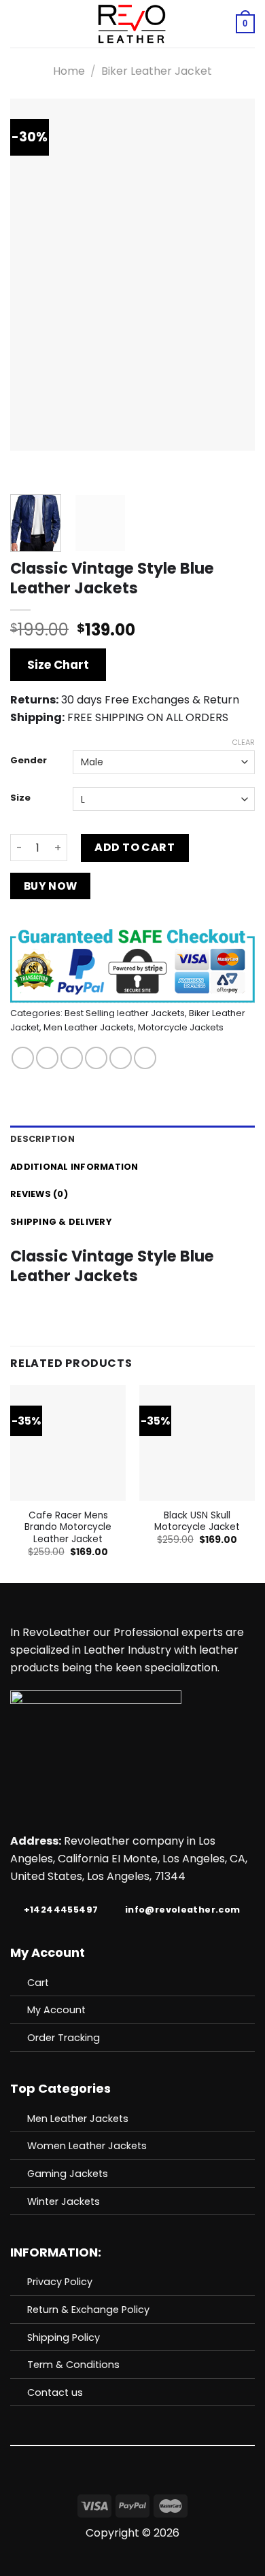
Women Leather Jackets (87, 2146)
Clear (243, 742)
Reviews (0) (39, 1194)
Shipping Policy (64, 2337)
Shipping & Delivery (61, 1222)
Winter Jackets (64, 2201)
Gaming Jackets (68, 2174)
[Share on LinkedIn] (145, 1058)
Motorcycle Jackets (181, 1027)
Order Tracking (64, 2038)
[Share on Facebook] (47, 1058)
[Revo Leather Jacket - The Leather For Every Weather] (131, 24)
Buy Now (51, 886)
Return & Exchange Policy (88, 2310)
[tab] (132, 1139)
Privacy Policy (60, 2282)
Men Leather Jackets (89, 1027)
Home (69, 71)
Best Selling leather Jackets (125, 1013)
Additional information (74, 1167)
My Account (56, 2010)
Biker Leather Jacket (157, 71)
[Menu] (18, 23)
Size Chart (58, 665)
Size (20, 798)
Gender (29, 761)
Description (42, 1139)
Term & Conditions (73, 2365)
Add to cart (135, 847)
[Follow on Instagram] (141, 2484)
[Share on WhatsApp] (23, 1058)
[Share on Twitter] (72, 1058)
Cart (38, 1983)
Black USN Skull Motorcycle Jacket (197, 1521)
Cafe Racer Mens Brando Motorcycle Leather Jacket (68, 1528)
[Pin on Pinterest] (121, 1058)
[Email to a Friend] (96, 1058)
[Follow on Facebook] (124, 2484)
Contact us (55, 2392)
